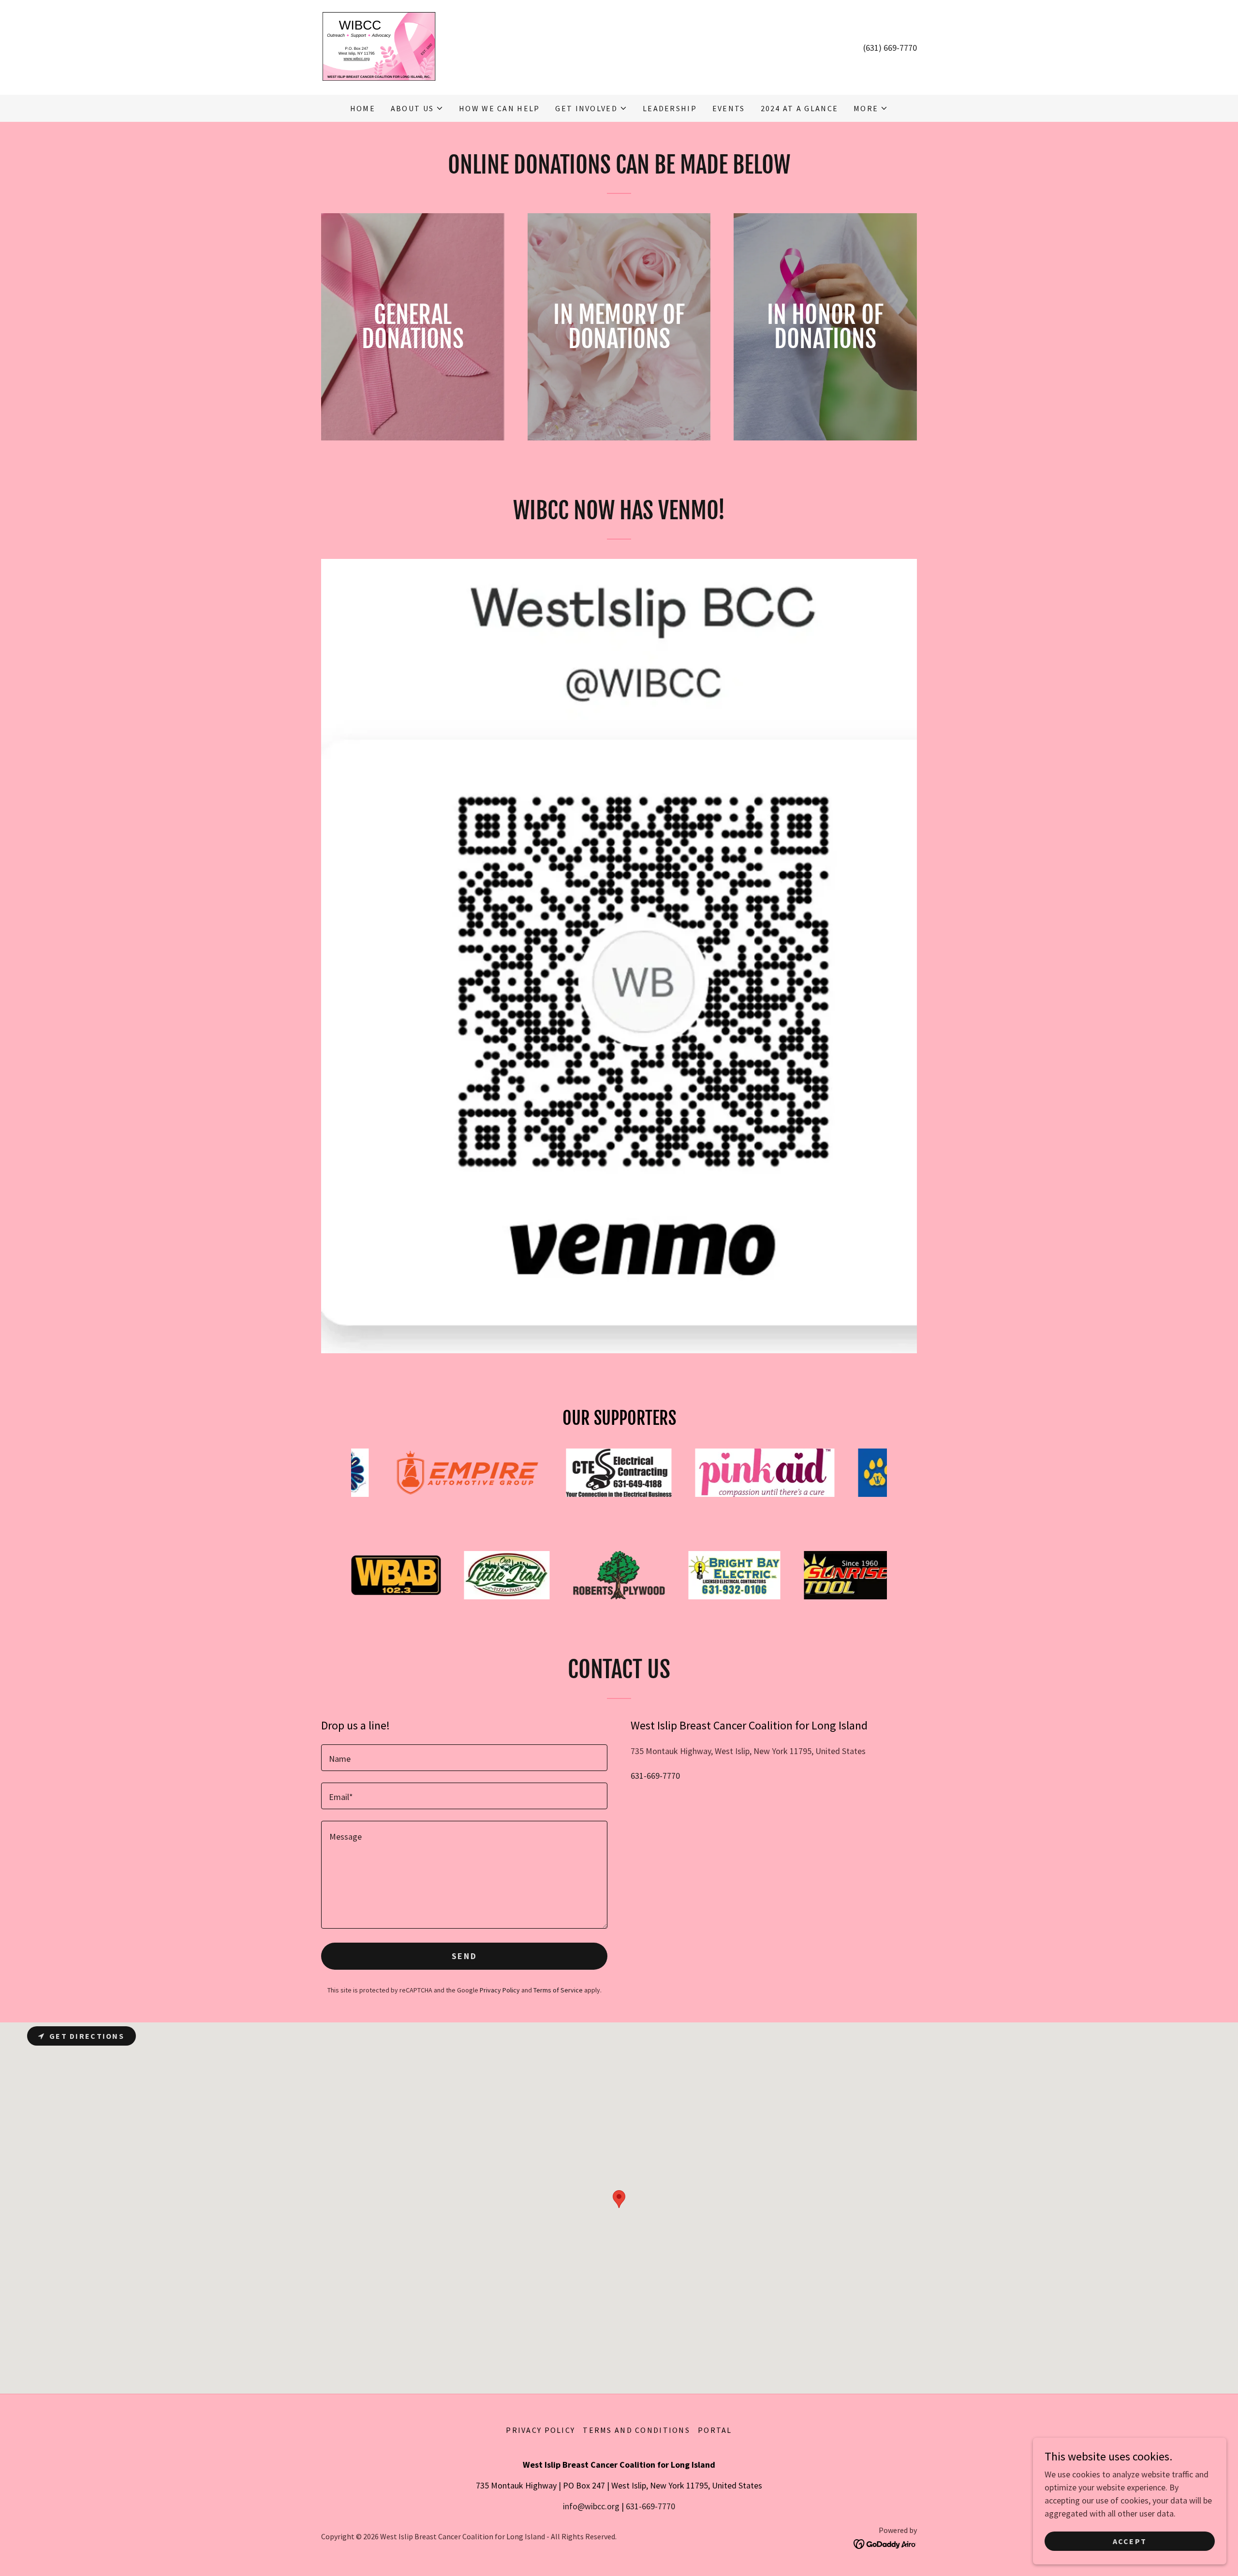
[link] (379, 46)
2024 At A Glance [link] (800, 108)
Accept (1130, 2541)
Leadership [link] (670, 108)
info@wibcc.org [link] (591, 2506)
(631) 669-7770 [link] (890, 48)
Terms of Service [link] (558, 1990)
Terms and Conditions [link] (636, 2430)
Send (464, 1956)
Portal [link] (715, 2430)
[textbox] (464, 1758)
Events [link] (729, 108)
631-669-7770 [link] (655, 1776)
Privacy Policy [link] (500, 1990)
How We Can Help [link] (499, 108)
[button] (417, 108)
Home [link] (363, 108)
